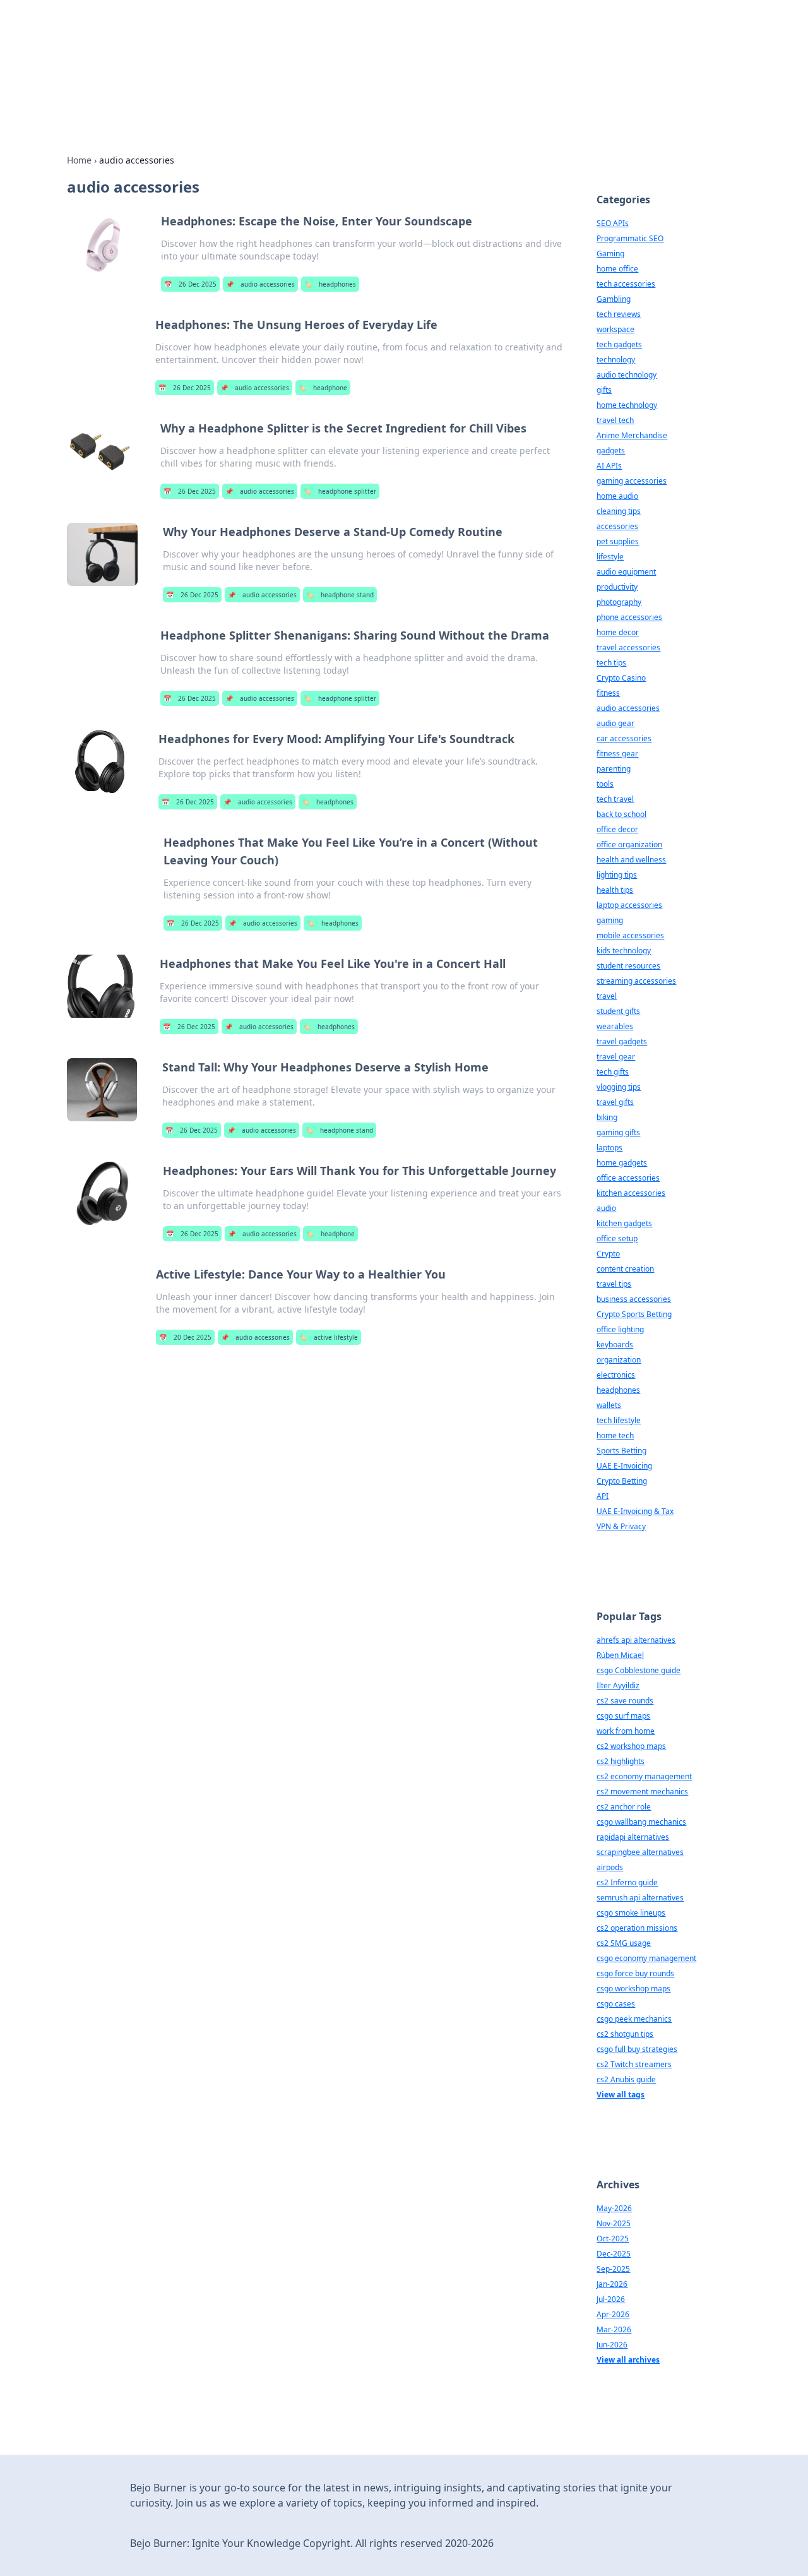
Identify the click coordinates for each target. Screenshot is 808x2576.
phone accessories (629, 617)
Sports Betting (621, 1451)
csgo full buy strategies (637, 2049)
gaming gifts (618, 1132)
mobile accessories (630, 935)
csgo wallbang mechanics (641, 1822)
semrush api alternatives (640, 1898)
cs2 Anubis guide (626, 2079)
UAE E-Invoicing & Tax (635, 1511)
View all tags (621, 2095)
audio (606, 1208)
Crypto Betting (622, 1481)
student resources (628, 966)
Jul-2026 (611, 2299)
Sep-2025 (613, 2269)
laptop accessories (629, 905)
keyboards (615, 1345)
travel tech (615, 420)
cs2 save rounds (625, 1701)
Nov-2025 (614, 2223)
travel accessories (628, 647)
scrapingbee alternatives (640, 1852)
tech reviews (619, 314)
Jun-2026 (612, 2345)
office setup (617, 1238)
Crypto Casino (621, 678)
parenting (614, 769)
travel (607, 996)
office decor (617, 829)
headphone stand (340, 595)
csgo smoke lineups (631, 1913)
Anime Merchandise (632, 435)
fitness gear (617, 754)
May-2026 (614, 2208)
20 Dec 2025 (185, 1337)
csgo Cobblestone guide (639, 1670)
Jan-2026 (612, 2284)
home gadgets (622, 1163)
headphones (330, 284)
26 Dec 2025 (190, 284)
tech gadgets (619, 344)
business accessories (634, 1299)
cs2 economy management (644, 1776)
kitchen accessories (631, 1193)
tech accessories (626, 284)
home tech (615, 1435)
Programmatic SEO (630, 238)
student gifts (618, 1011)
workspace (615, 329)
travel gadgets (622, 1041)
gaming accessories (632, 481)
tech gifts (613, 1072)
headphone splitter (340, 491)
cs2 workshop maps (631, 1746)
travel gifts (615, 1102)
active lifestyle (329, 1337)
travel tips (614, 1284)
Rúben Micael (620, 1655)
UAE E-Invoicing (624, 1466)
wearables (615, 1026)
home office (617, 269)
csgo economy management (646, 1958)
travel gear (616, 1057)
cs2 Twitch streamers (634, 2064)
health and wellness (631, 860)
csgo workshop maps (633, 1989)
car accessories (624, 738)
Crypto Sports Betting (634, 1314)
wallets (609, 1405)
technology (616, 360)
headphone (323, 388)
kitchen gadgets (624, 1223)
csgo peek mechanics (634, 2019)
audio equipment (626, 572)
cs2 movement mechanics (642, 1792)
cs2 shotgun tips (625, 2034)
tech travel (615, 799)
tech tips (611, 663)
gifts (604, 390)
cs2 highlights (621, 1761)
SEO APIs (613, 223)
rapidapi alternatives (633, 1837)
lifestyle (610, 557)
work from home (626, 1731)
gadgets (611, 450)
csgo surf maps (623, 1716)
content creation (625, 1269)
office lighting (620, 1329)
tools (605, 784)
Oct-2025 (613, 2239)
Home (79, 160)
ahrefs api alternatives (636, 1640)
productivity (617, 587)
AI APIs (609, 466)
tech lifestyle (619, 1420)
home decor (618, 632)
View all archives (628, 2360)
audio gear (615, 723)
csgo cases (616, 2004)
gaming (610, 920)
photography (619, 602)
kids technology (624, 951)
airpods (610, 1867)
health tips (615, 890)
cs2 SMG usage (624, 1943)
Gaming (610, 253)
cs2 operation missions (637, 1928)
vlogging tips (619, 1087)
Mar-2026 (614, 2329)
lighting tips (617, 875)
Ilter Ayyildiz (618, 1685)
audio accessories (260, 284)
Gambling (614, 299)
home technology (627, 405)
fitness (608, 693)
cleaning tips (619, 511)
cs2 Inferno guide (627, 1882)
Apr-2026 (613, 2314)
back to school (621, 814)
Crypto (608, 1254)
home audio (617, 496)
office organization (629, 844)
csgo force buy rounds (635, 1973)
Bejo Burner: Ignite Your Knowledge (324, 45)
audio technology (627, 375)
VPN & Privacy (621, 1526)
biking (607, 1117)
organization (619, 1360)
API (603, 1496)
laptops (609, 1148)
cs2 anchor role (624, 1807)
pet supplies (618, 541)
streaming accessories (636, 981)
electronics (616, 1375)
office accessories (628, 1178)
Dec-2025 (614, 2254)
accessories (617, 526)
